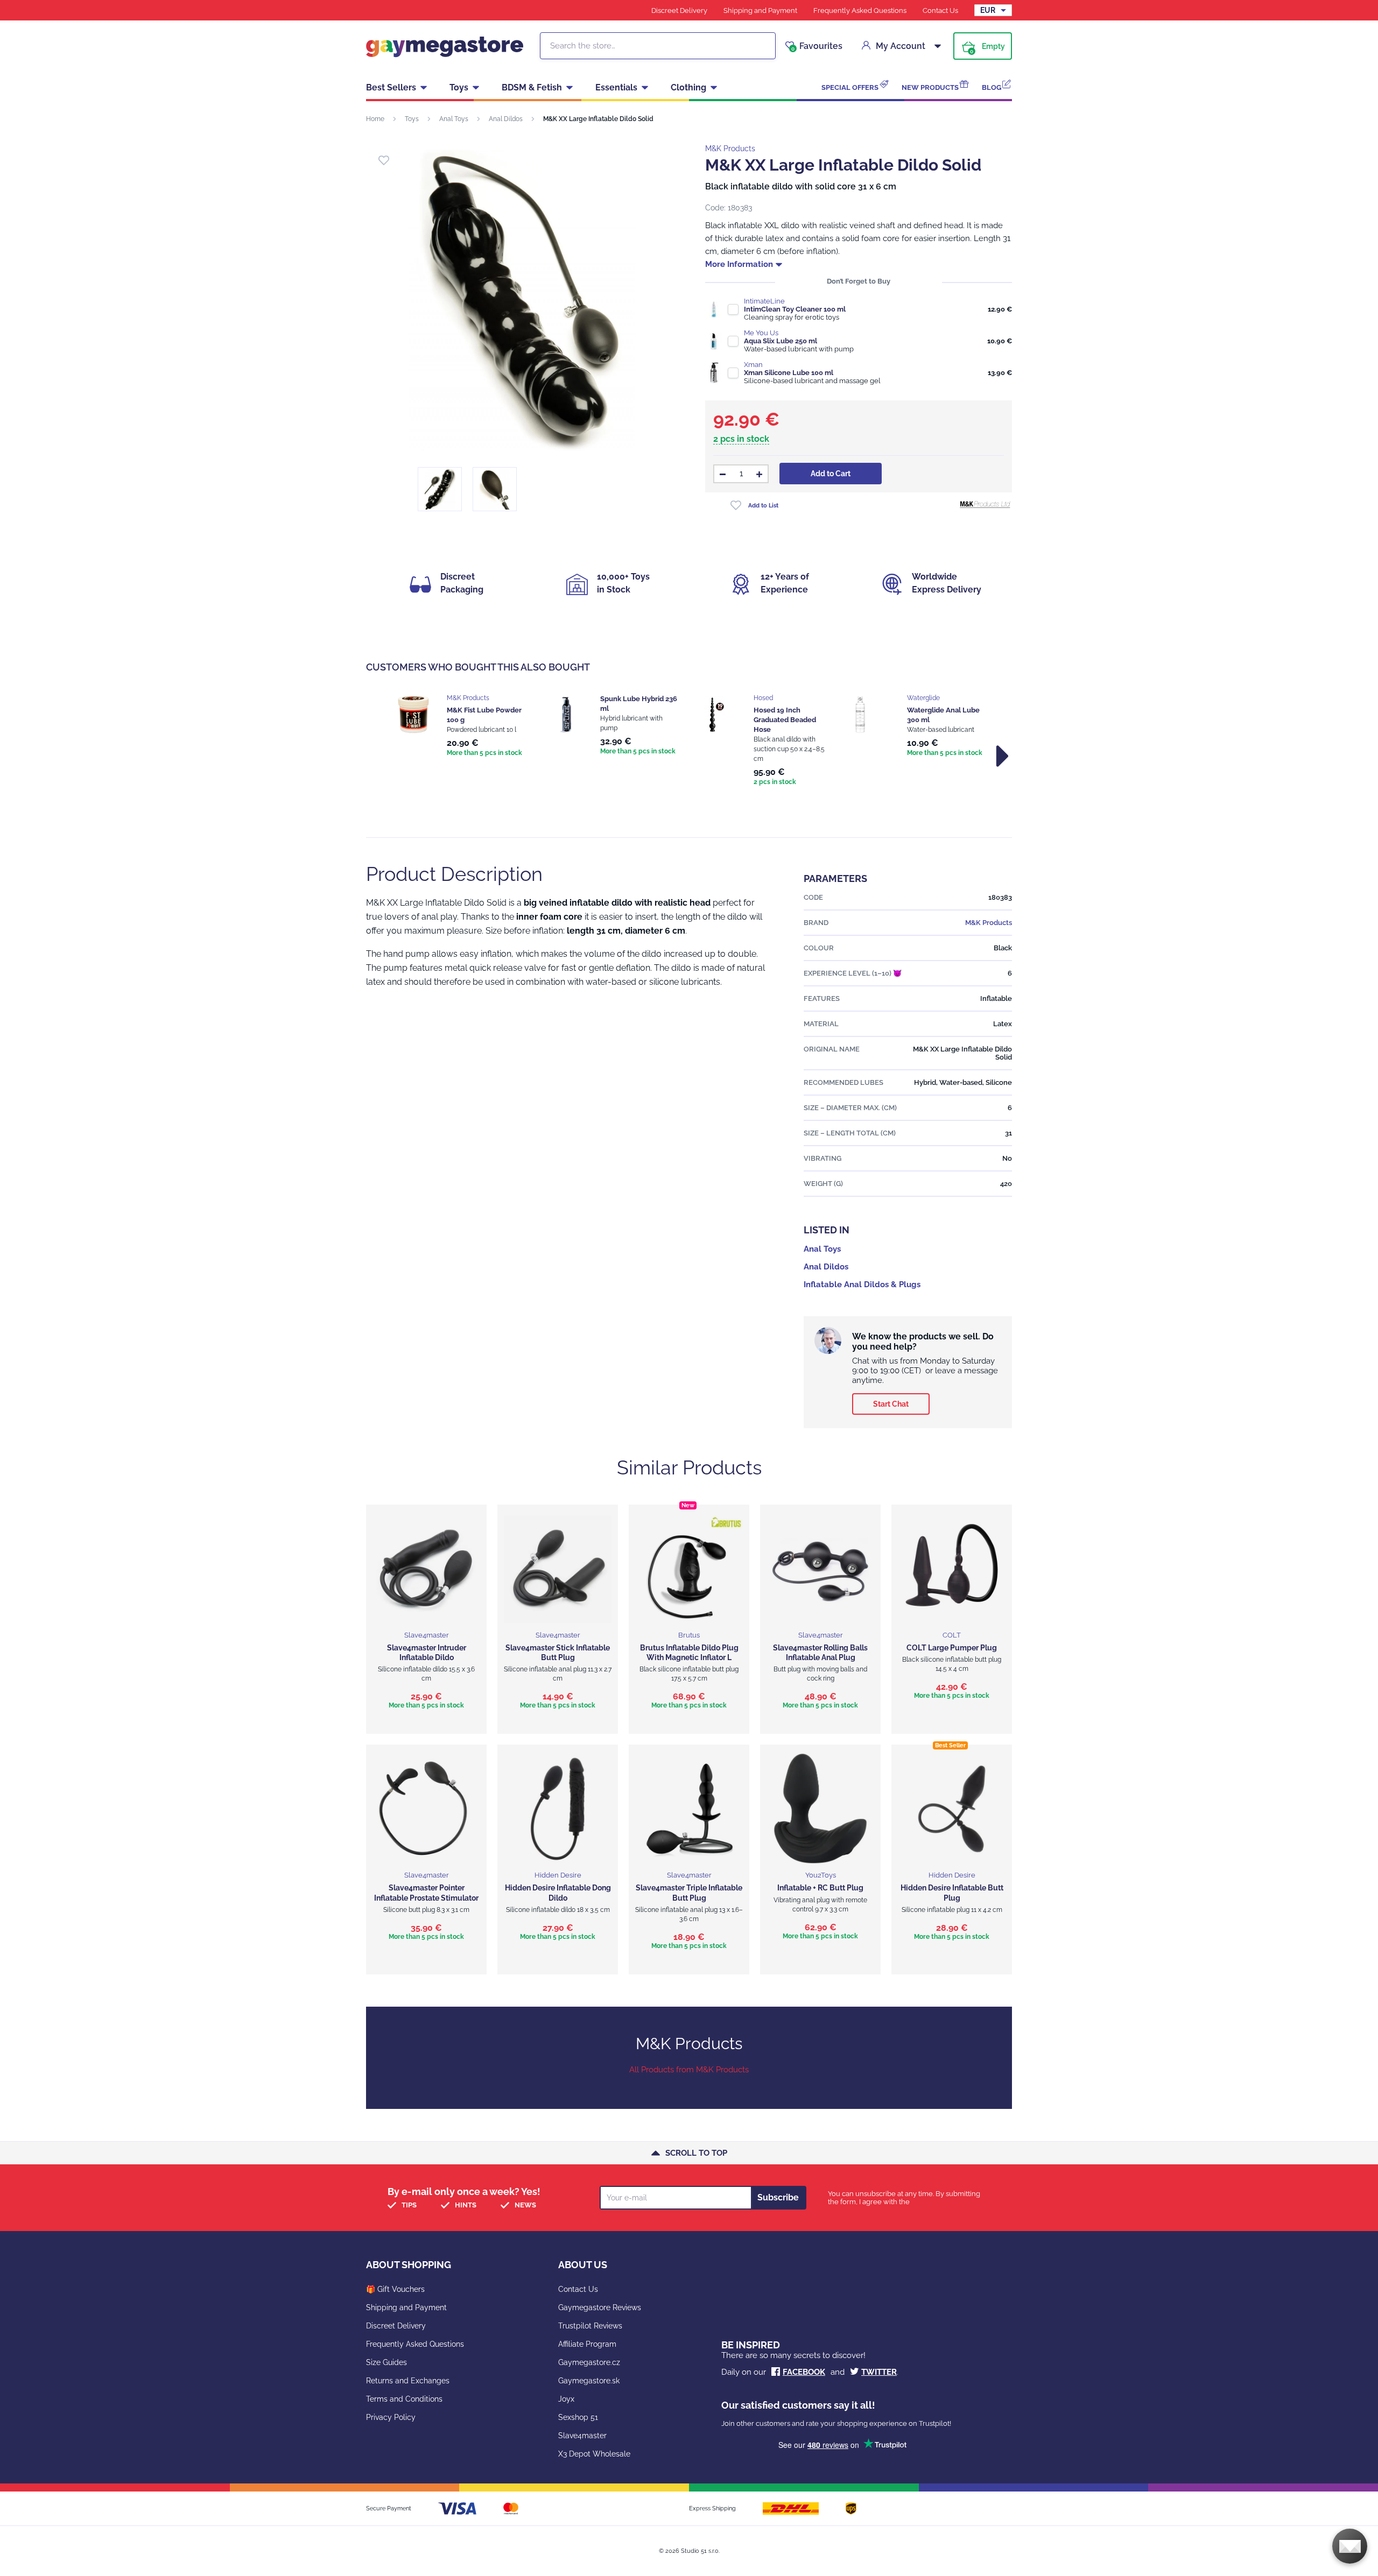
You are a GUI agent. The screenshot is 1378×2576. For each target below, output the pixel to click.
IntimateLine (764, 301)
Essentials (616, 87)
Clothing (688, 87)
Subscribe (778, 2197)
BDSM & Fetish (532, 87)
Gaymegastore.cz (589, 2362)
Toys (459, 87)
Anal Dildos (506, 119)
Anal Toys (454, 119)
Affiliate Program (587, 2344)
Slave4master (582, 2436)
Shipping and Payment (760, 10)
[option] (459, 726)
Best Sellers (391, 87)
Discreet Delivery (679, 10)
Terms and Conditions (404, 2399)
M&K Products (730, 149)
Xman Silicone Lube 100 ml (789, 373)
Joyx (566, 2399)
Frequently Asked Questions (860, 10)
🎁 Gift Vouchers (395, 2289)
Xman (753, 365)
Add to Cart (831, 474)
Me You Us (761, 333)
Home (375, 119)
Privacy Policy (391, 2417)
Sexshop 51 (578, 2417)
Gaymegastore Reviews (600, 2307)
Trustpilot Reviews (590, 2326)
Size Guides (386, 2362)
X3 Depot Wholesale (594, 2454)
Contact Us (940, 10)
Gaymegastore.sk (589, 2381)
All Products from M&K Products (689, 2070)
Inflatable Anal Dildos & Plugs (862, 1285)
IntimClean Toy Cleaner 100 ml (795, 309)
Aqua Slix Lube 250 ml (781, 341)
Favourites (817, 46)
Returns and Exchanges (408, 2381)
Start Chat (891, 1404)
